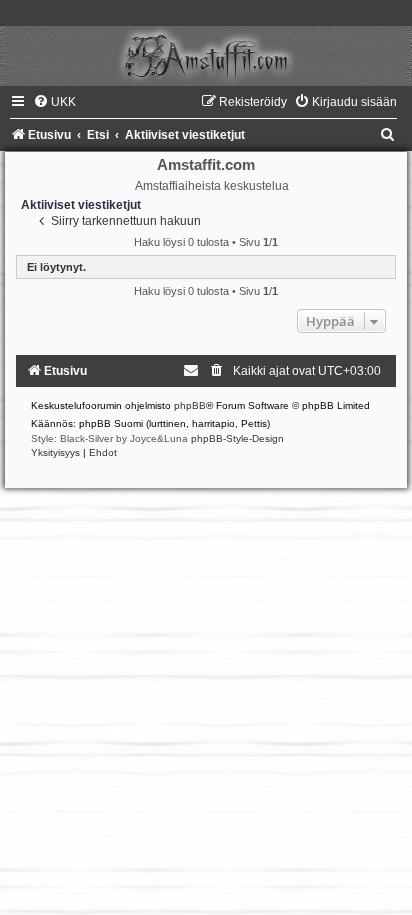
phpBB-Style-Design (237, 438)
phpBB (190, 405)
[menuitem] (54, 102)
